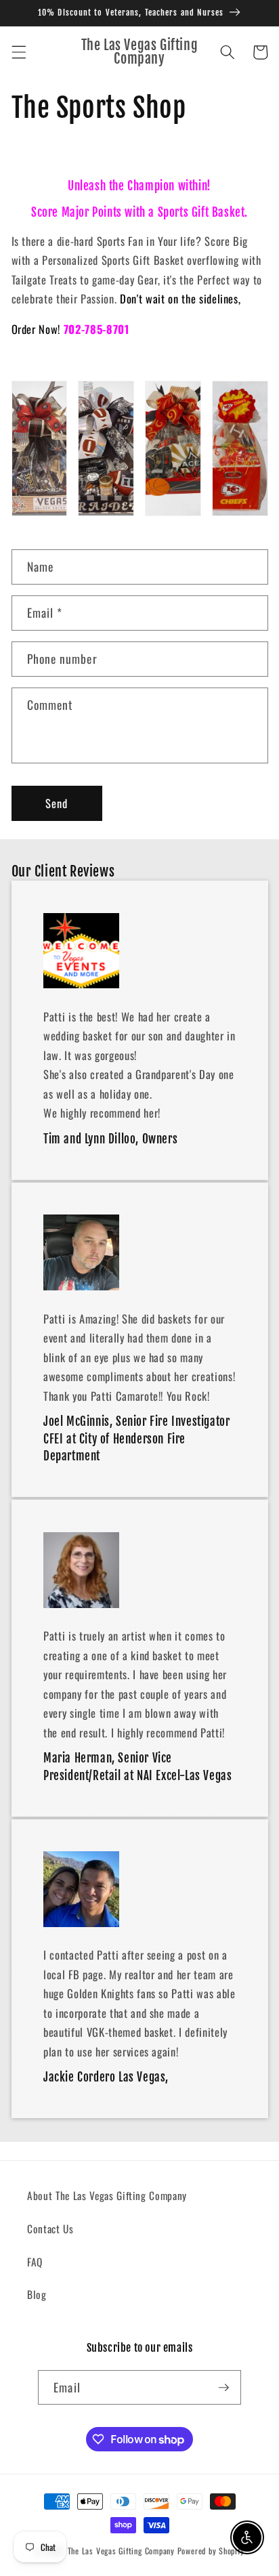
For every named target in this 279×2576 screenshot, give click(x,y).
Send (57, 803)
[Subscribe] (223, 2388)
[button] (18, 52)
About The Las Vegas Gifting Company (107, 2195)
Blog (37, 2294)
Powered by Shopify (211, 2551)
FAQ (35, 2262)
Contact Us (50, 2229)
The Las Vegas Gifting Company (121, 2551)
